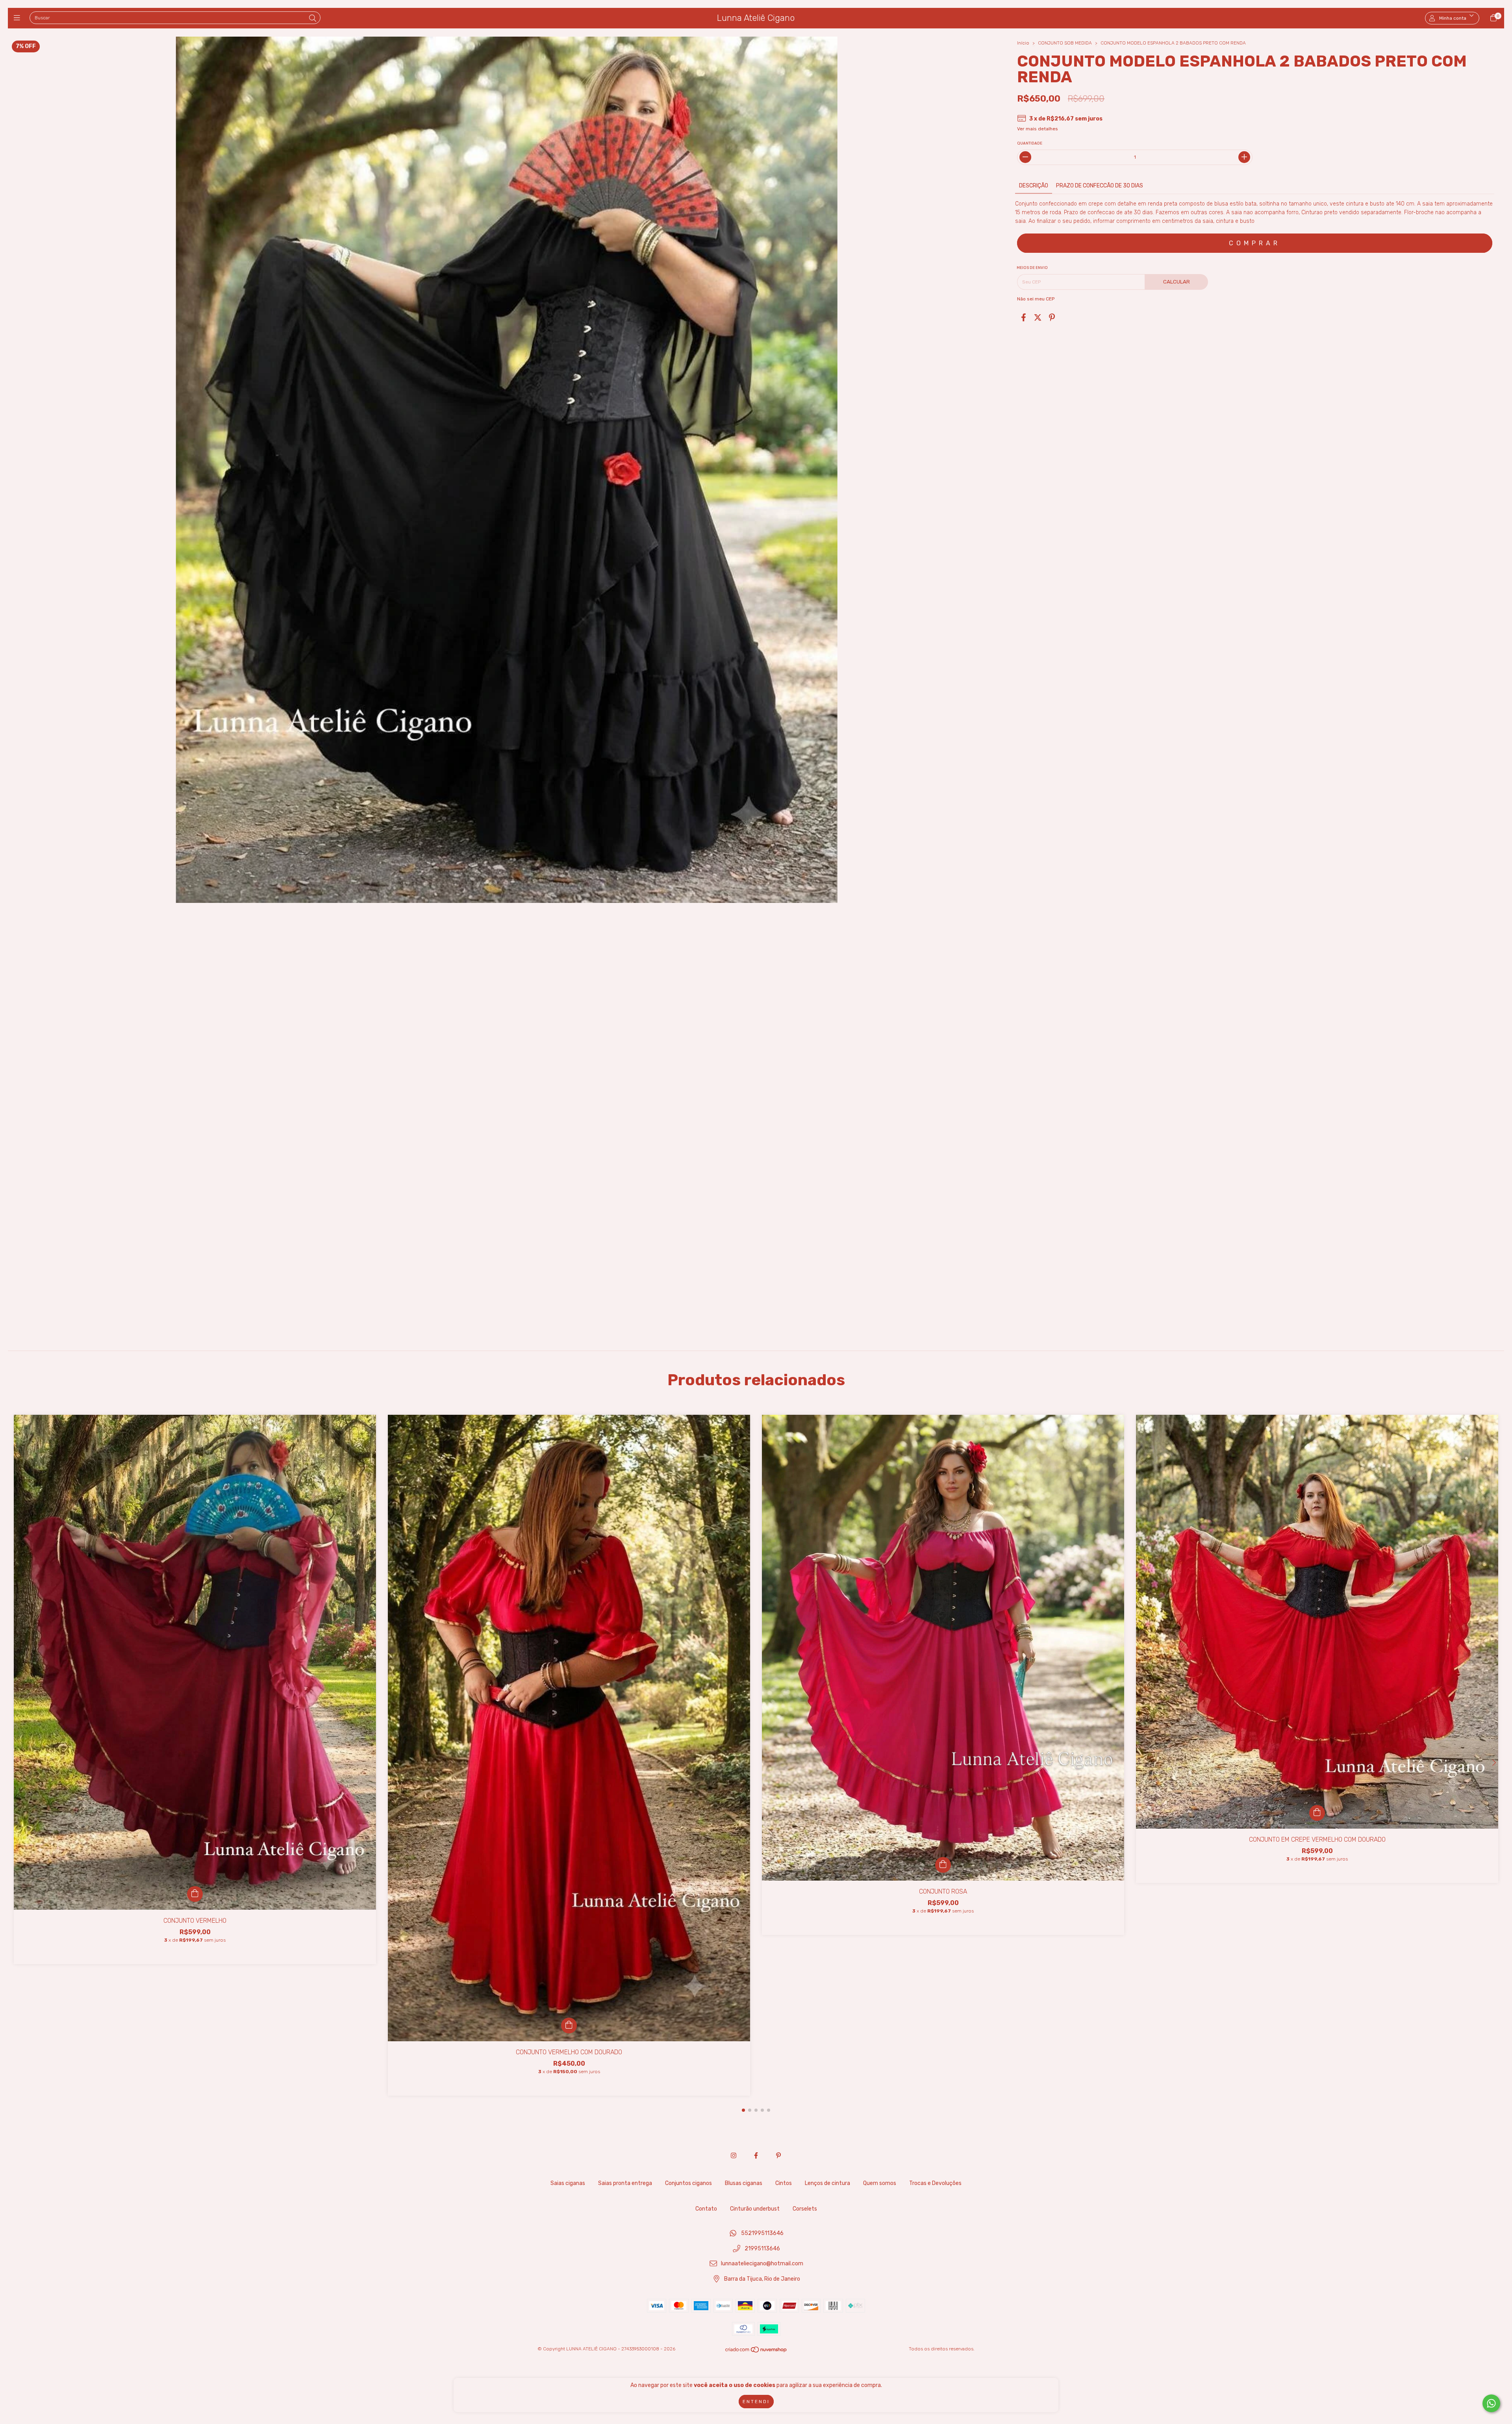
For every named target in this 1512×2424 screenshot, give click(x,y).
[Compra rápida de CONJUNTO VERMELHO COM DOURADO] (569, 2026)
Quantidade (1030, 143)
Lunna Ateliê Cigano (756, 18)
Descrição (1034, 186)
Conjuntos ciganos (688, 2183)
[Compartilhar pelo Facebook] (1024, 318)
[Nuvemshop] (756, 2352)
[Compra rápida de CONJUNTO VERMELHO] (195, 1894)
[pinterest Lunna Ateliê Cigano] (778, 2156)
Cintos (784, 2183)
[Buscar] (313, 19)
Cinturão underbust (755, 2209)
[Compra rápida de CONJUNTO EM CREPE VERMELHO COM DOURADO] (1317, 1813)
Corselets (805, 2209)
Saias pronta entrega (625, 2183)
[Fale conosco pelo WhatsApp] (1491, 2403)
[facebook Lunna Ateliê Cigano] (756, 2156)
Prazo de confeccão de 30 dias (1100, 186)
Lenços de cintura (827, 2183)
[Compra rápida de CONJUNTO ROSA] (943, 1865)
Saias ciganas (568, 2183)
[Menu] (19, 18)
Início (1023, 43)
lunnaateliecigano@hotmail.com (762, 2264)
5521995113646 (762, 2233)
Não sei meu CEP (1036, 299)
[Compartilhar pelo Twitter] (1038, 318)
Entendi (756, 2402)
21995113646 (762, 2249)
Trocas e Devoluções (935, 2183)
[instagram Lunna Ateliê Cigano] (734, 2156)
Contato (706, 2209)
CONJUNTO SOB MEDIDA (1065, 43)
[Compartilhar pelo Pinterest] (1052, 318)
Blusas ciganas (744, 2183)
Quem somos (880, 2183)
